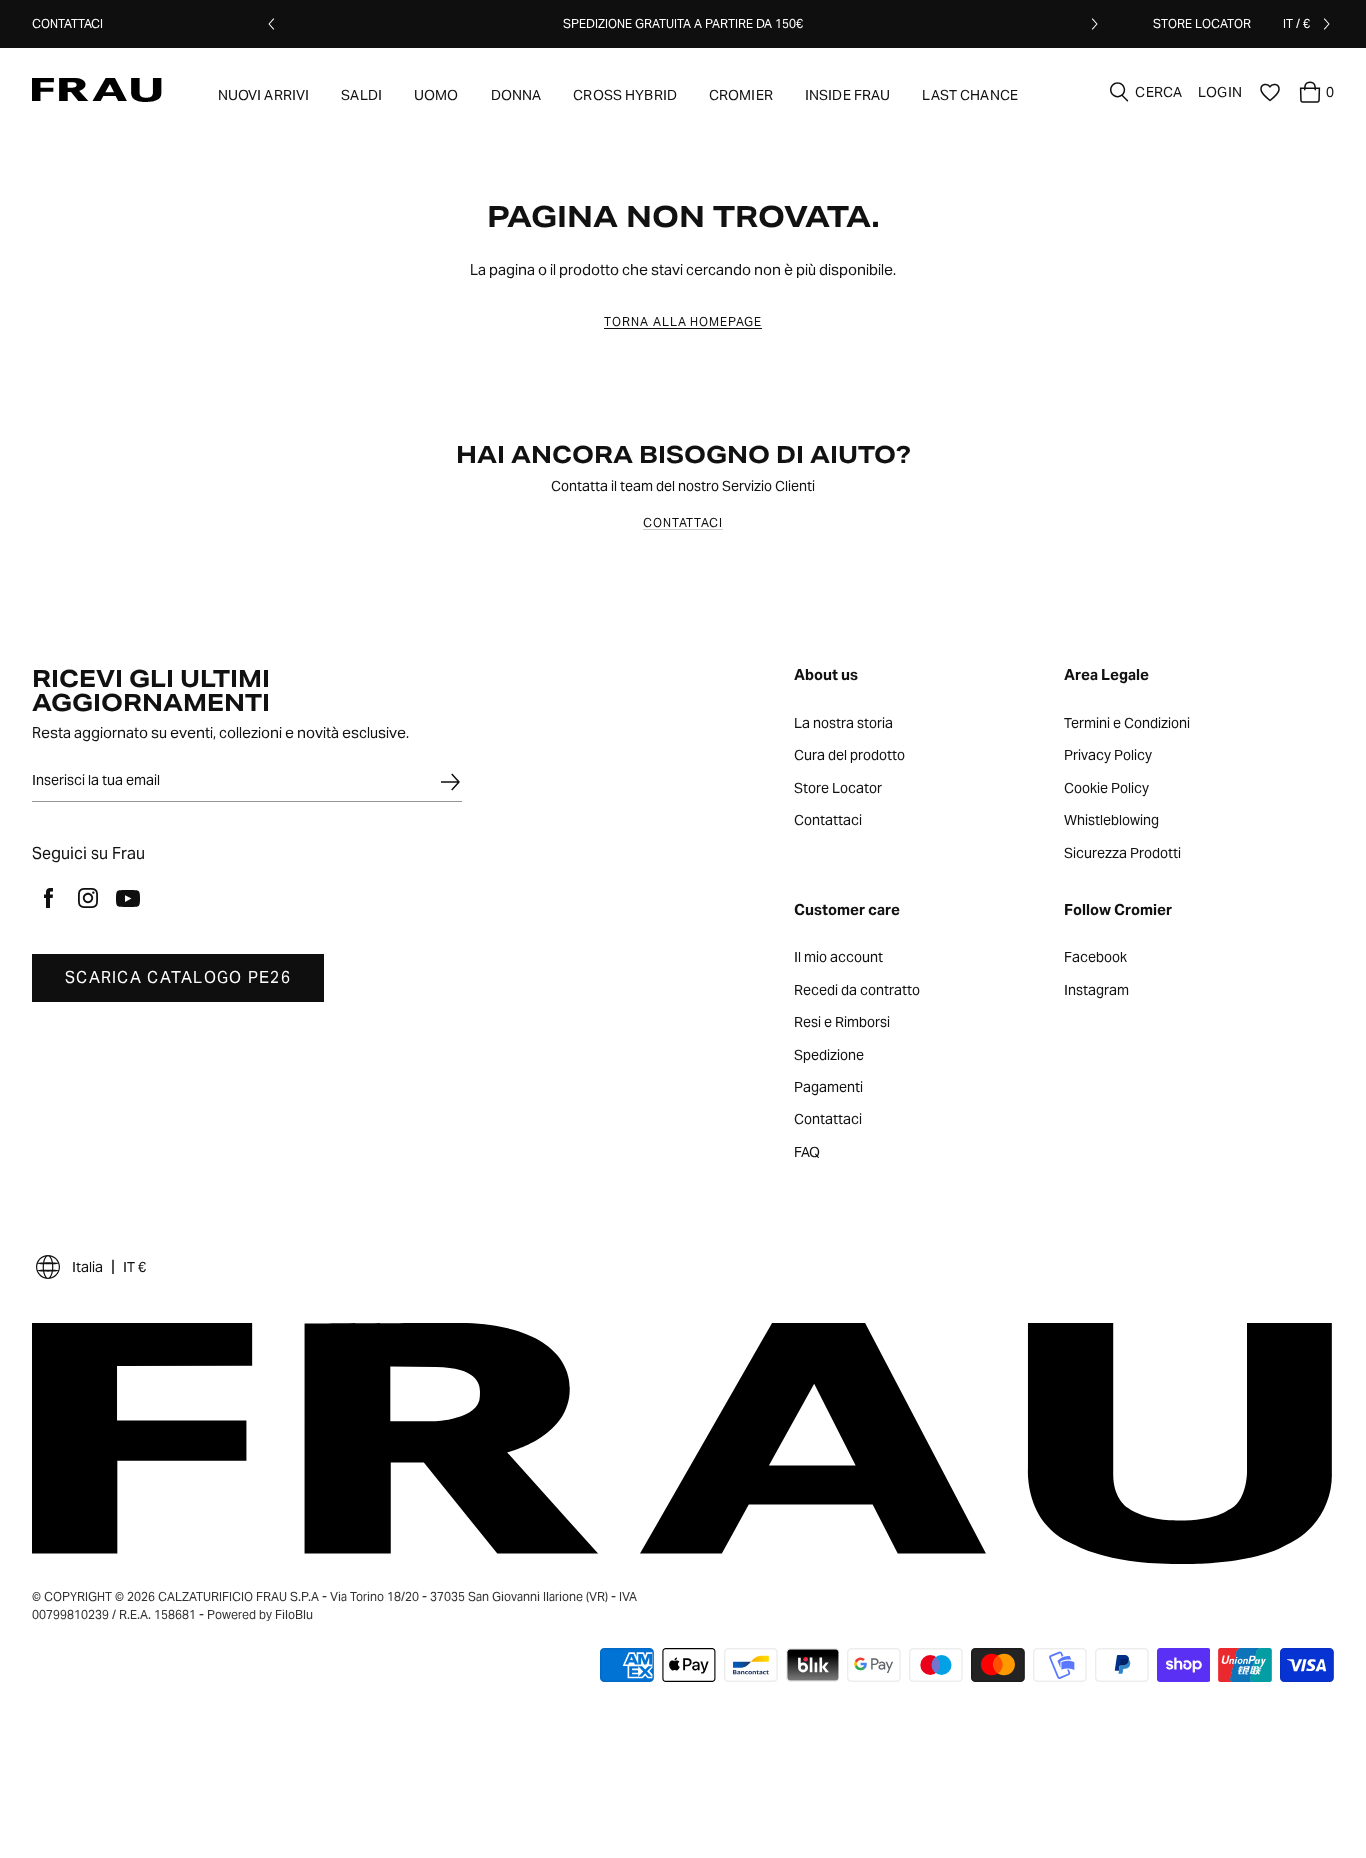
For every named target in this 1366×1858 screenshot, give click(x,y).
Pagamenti (828, 1088)
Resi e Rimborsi (842, 1023)
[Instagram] (88, 898)
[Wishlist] (1270, 92)
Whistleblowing (1111, 821)
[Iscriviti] (450, 782)
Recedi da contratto (857, 991)
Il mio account (838, 958)
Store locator (1202, 23)
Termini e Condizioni (1127, 724)
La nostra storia (843, 724)
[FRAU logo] (97, 90)
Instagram (1096, 991)
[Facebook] (48, 898)
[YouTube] (128, 898)
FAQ (807, 1153)
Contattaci (67, 23)
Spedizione (829, 1056)
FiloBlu (294, 1614)
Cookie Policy (1106, 789)
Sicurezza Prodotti (1122, 854)
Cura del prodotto (849, 756)
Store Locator (838, 789)
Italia (87, 1267)
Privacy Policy (1108, 756)
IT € (134, 1267)
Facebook (1095, 958)
